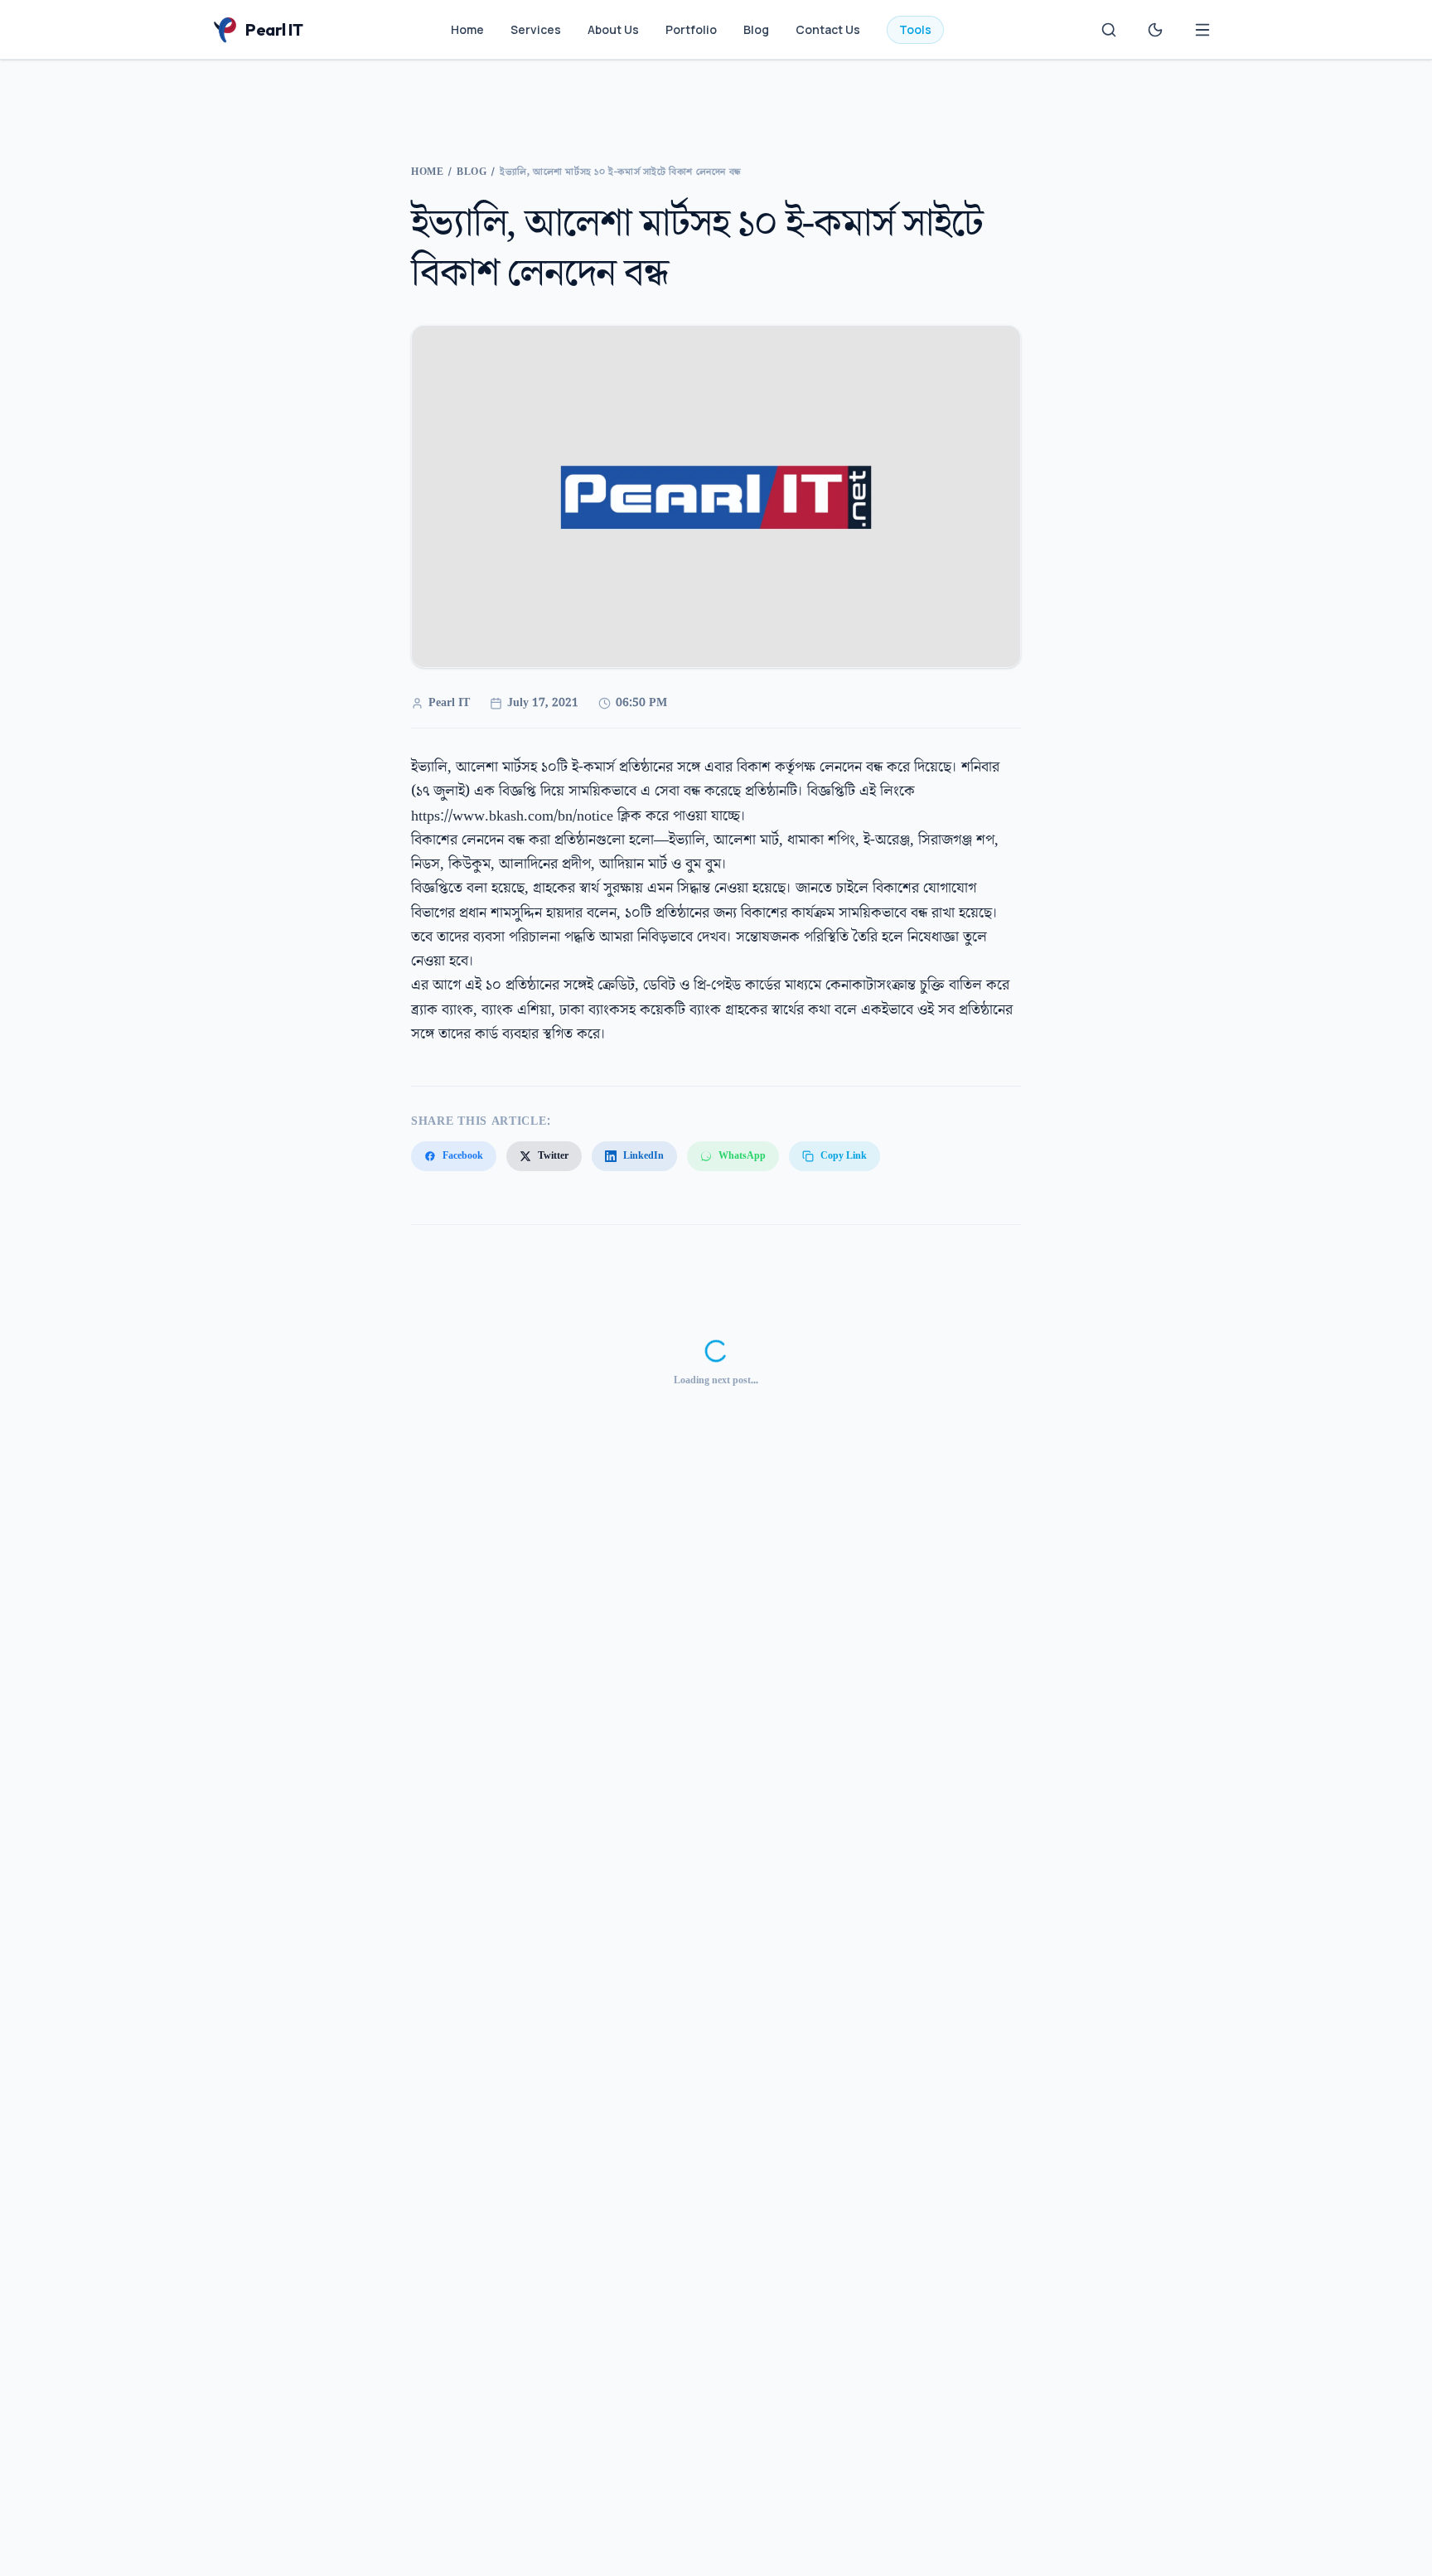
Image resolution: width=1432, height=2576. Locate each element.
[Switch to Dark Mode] (1155, 30)
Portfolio (691, 29)
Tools (915, 29)
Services (536, 29)
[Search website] (1109, 30)
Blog (756, 29)
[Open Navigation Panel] (1202, 30)
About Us (613, 29)
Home (467, 29)
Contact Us (828, 29)
